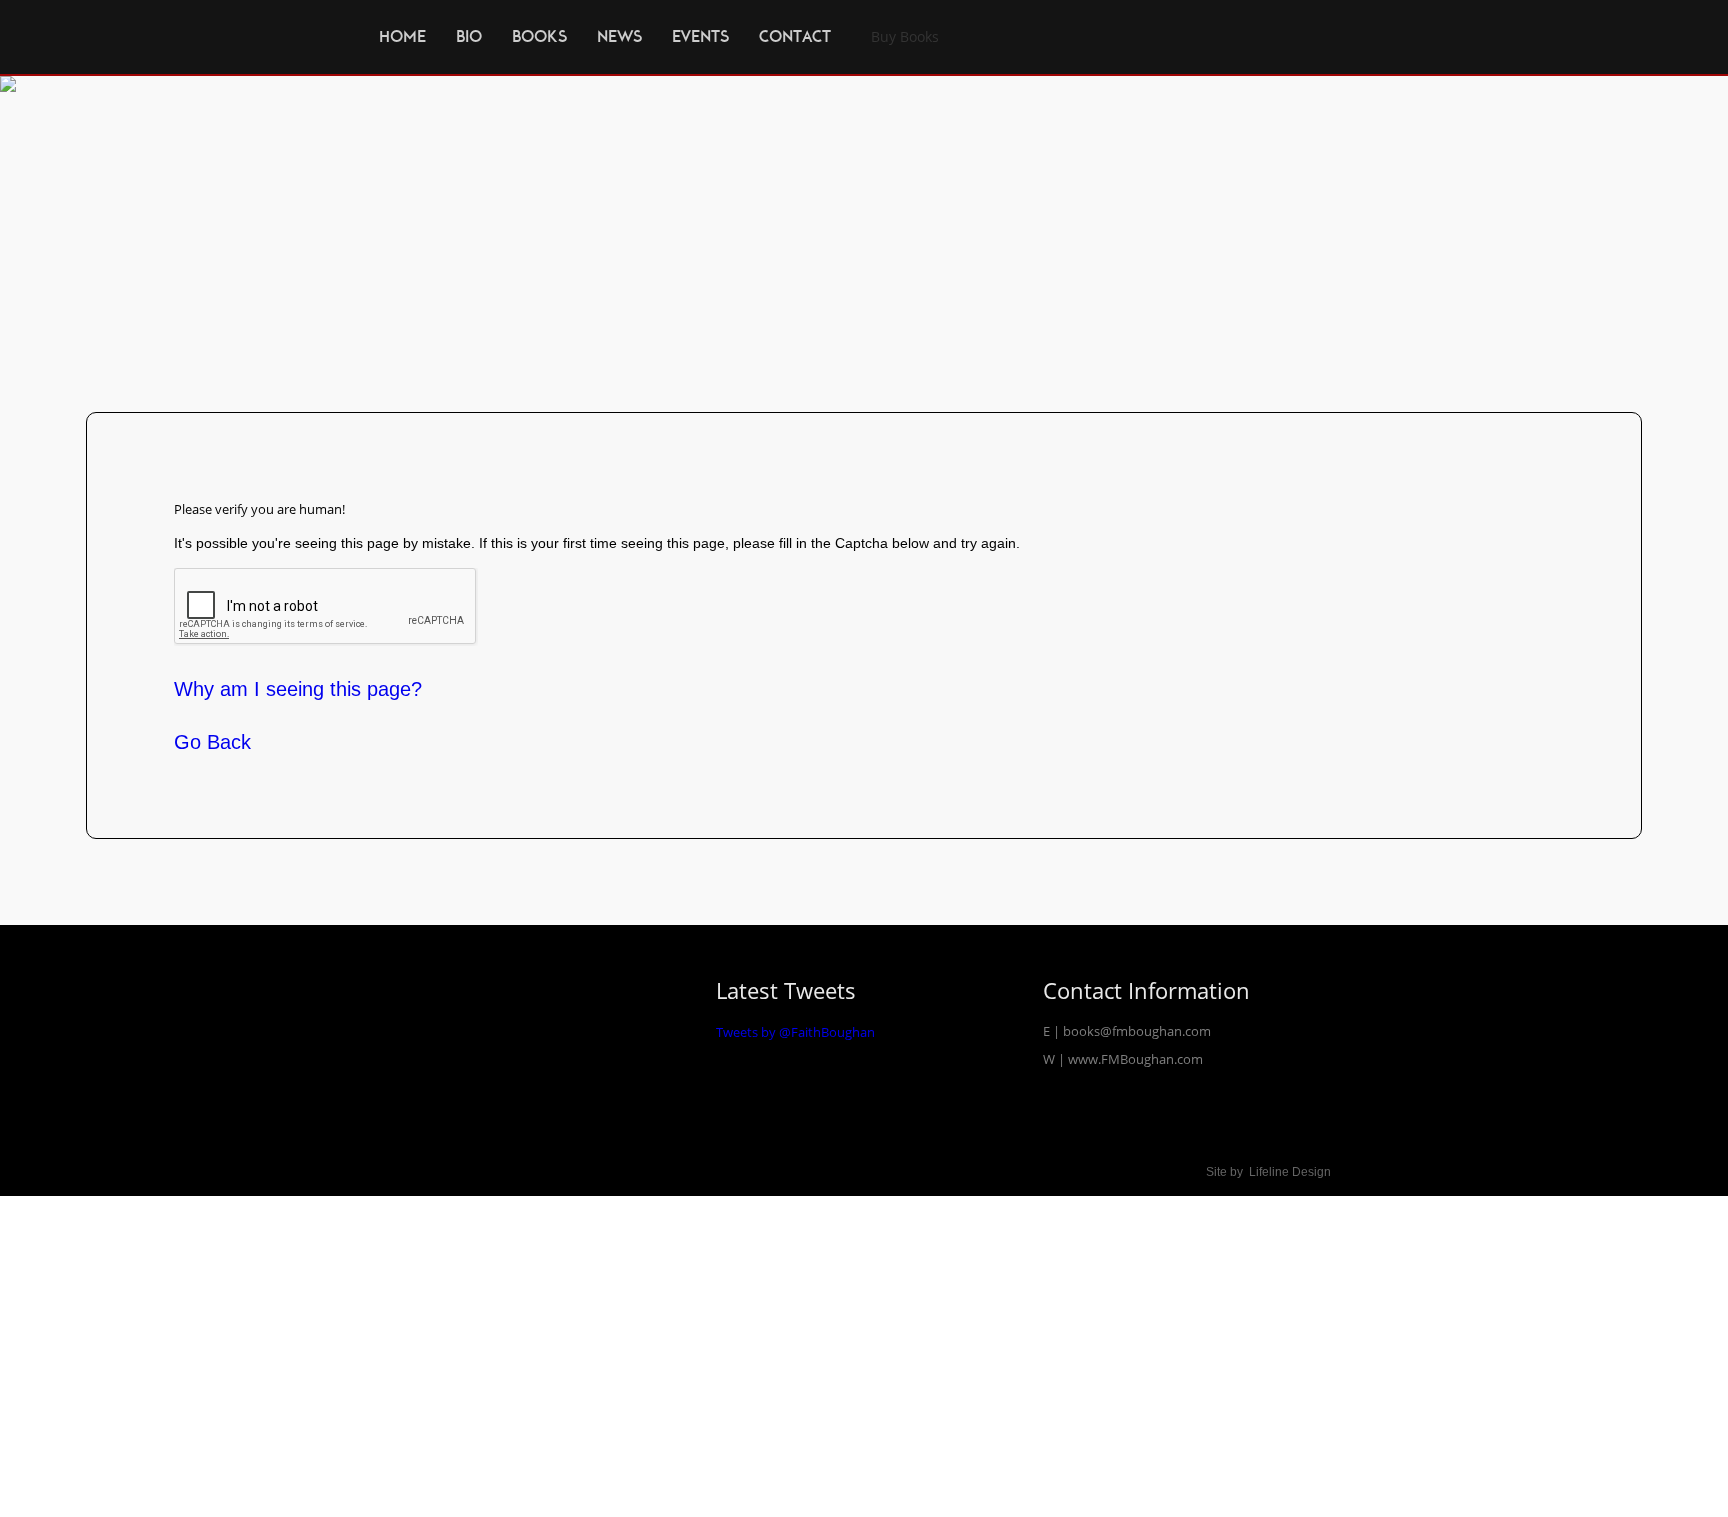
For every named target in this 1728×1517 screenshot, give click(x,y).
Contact (795, 36)
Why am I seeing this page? (298, 689)
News (619, 36)
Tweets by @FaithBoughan (795, 1032)
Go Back (212, 741)
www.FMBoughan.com (1135, 1059)
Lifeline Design (1290, 1172)
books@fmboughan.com (1137, 1031)
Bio (469, 36)
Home (402, 36)
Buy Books (905, 36)
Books (539, 36)
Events (700, 36)
